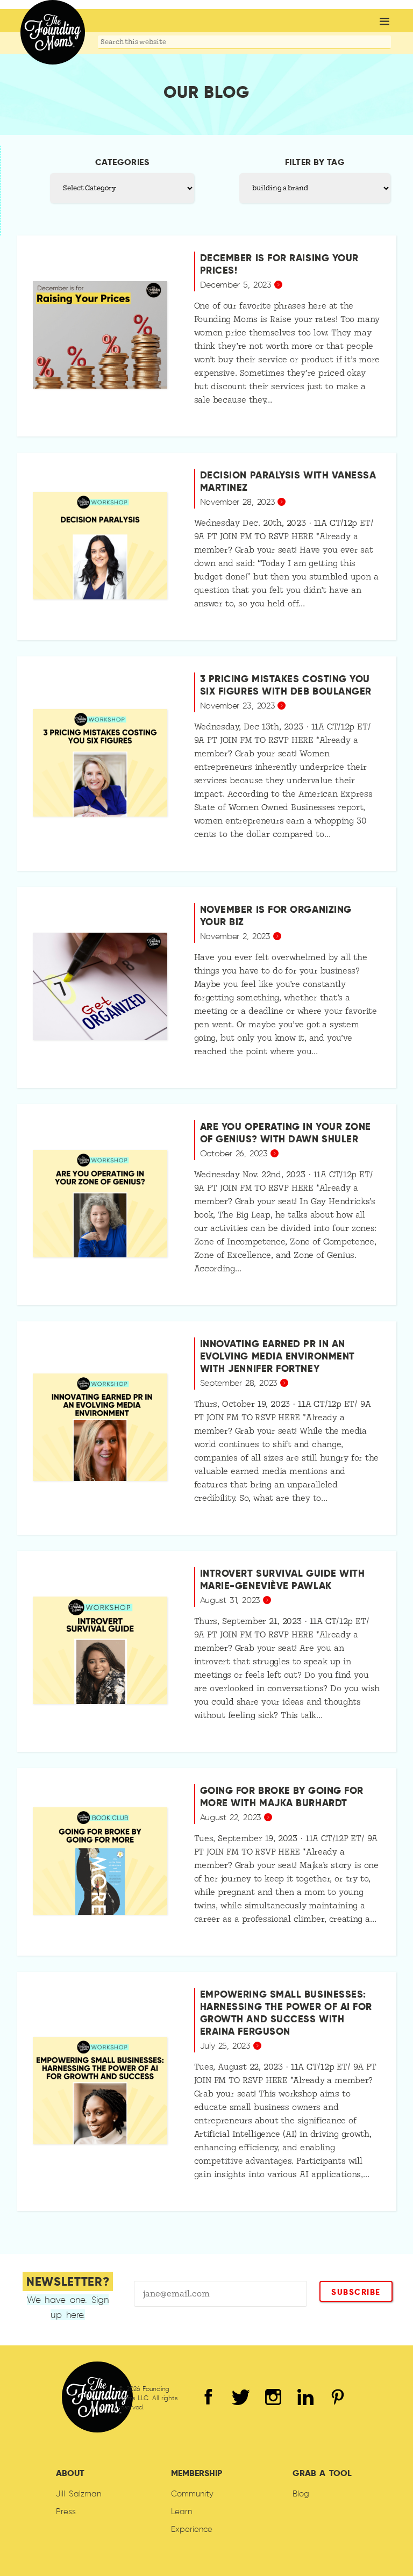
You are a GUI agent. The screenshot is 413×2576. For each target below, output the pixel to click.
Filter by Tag (315, 162)
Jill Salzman (79, 2494)
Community (192, 2494)
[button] (384, 22)
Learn (181, 2511)
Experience (192, 2529)
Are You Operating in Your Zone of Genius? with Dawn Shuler (286, 1133)
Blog (301, 2494)
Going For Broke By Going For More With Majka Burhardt (282, 1797)
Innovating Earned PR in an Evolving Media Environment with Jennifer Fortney (277, 1356)
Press (66, 2511)
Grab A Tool (322, 2473)
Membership (197, 2473)
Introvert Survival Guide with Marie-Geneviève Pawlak (283, 1579)
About (70, 2473)
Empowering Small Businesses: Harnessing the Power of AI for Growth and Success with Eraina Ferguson (286, 2013)
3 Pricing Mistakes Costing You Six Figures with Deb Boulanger (286, 685)
